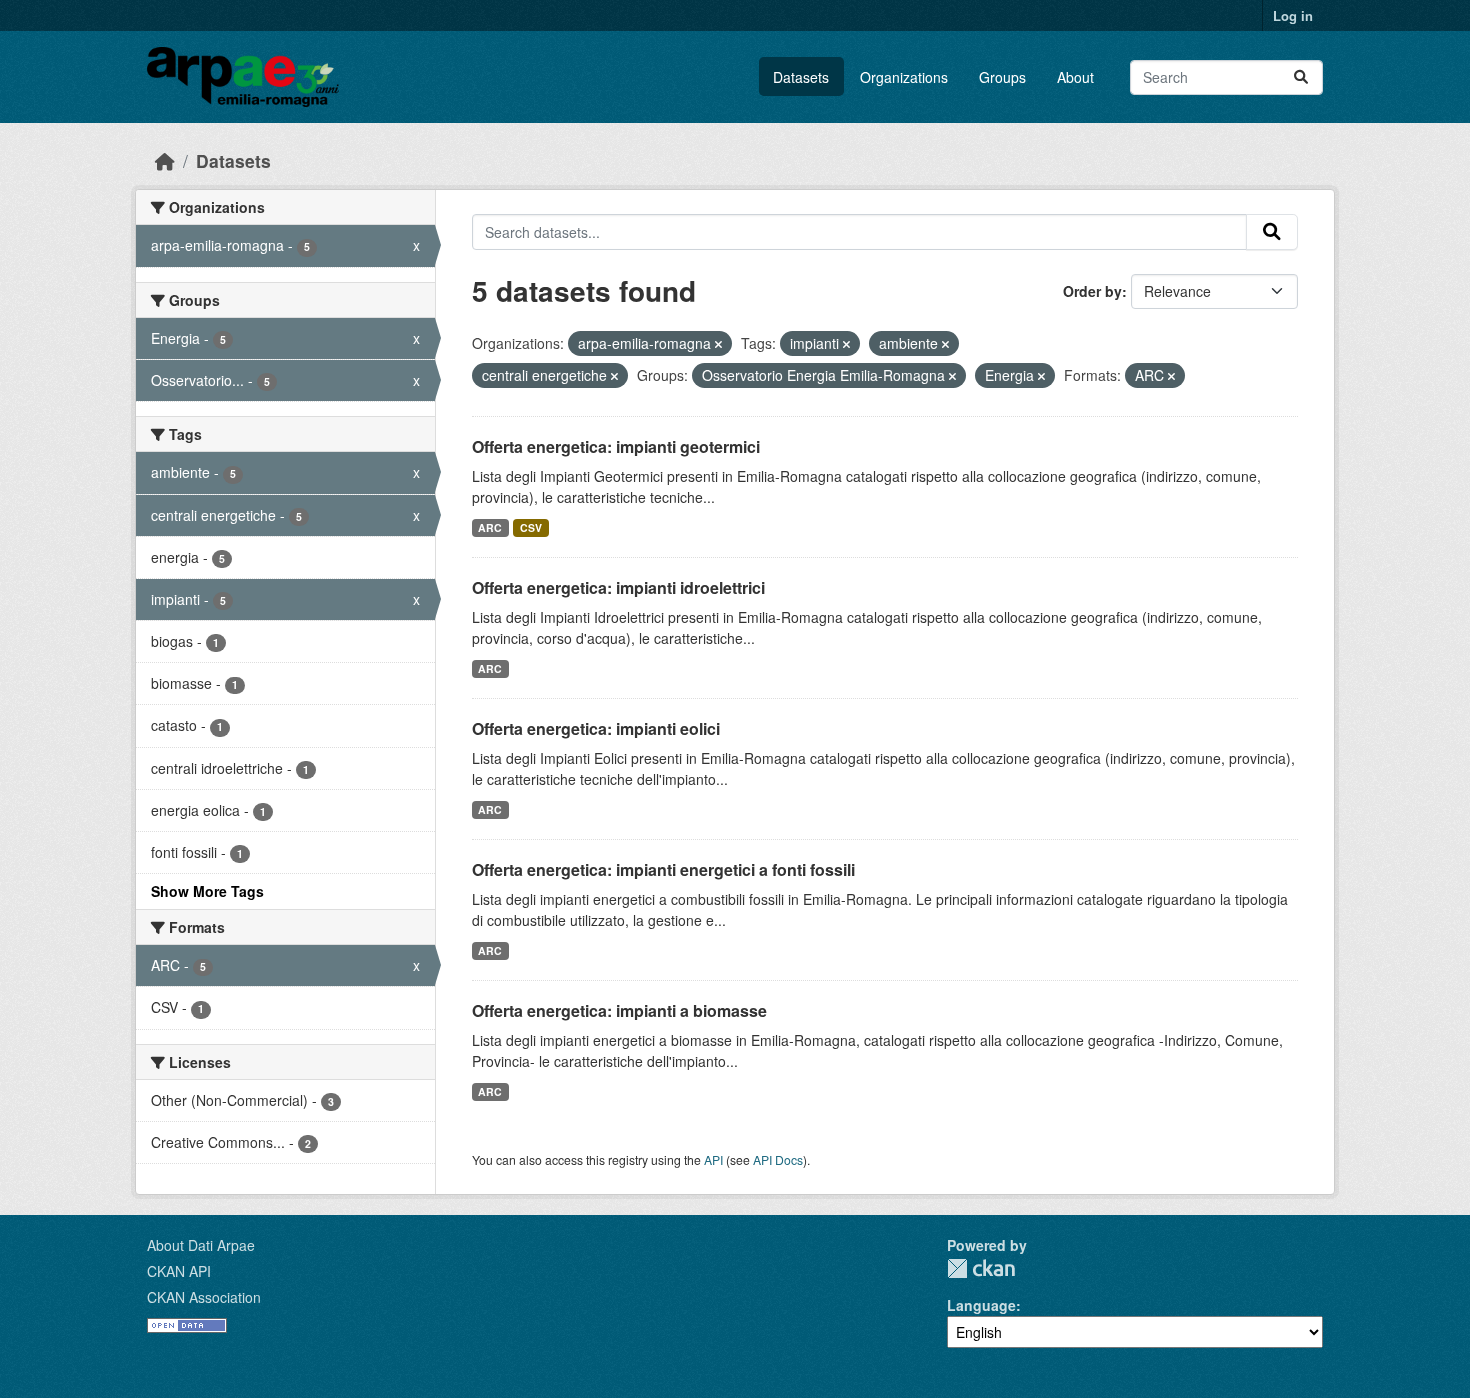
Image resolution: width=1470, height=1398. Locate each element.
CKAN (981, 1268)
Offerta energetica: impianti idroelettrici (618, 587)
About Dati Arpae (201, 1245)
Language (981, 1305)
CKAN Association (204, 1297)
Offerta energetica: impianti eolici (596, 728)
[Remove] (718, 344)
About (1075, 77)
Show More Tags (207, 891)
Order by (1092, 291)
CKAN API (179, 1271)
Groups (1002, 77)
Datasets (801, 77)
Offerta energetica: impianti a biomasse (619, 1010)
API (713, 1159)
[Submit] (1301, 77)
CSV (531, 527)
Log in (1293, 15)
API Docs (778, 1159)
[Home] (165, 160)
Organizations (904, 77)
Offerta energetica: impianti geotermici (616, 446)
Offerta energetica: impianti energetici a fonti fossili (663, 869)
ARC (490, 527)
